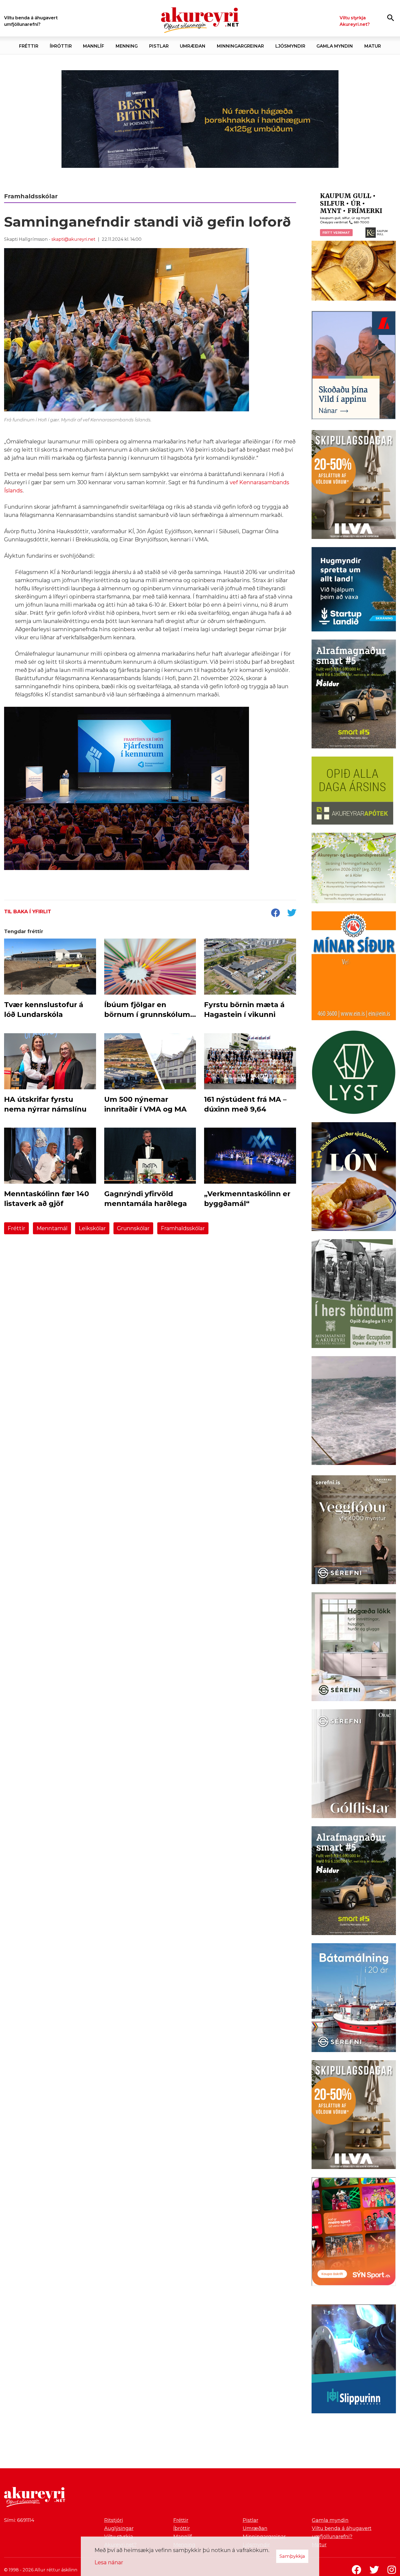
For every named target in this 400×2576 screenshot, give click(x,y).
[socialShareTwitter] (292, 913)
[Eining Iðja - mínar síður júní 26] (354, 967)
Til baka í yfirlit (28, 912)
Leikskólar (92, 1228)
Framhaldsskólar (183, 1228)
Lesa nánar (109, 2562)
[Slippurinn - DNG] (354, 2360)
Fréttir (16, 1228)
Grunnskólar (133, 1228)
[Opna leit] (391, 18)
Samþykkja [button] (292, 2556)
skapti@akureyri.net (73, 239)
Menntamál (52, 1228)
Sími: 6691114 (19, 2520)
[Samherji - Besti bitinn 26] (354, 1412)
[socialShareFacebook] (275, 913)
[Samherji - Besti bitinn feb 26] (200, 119)
